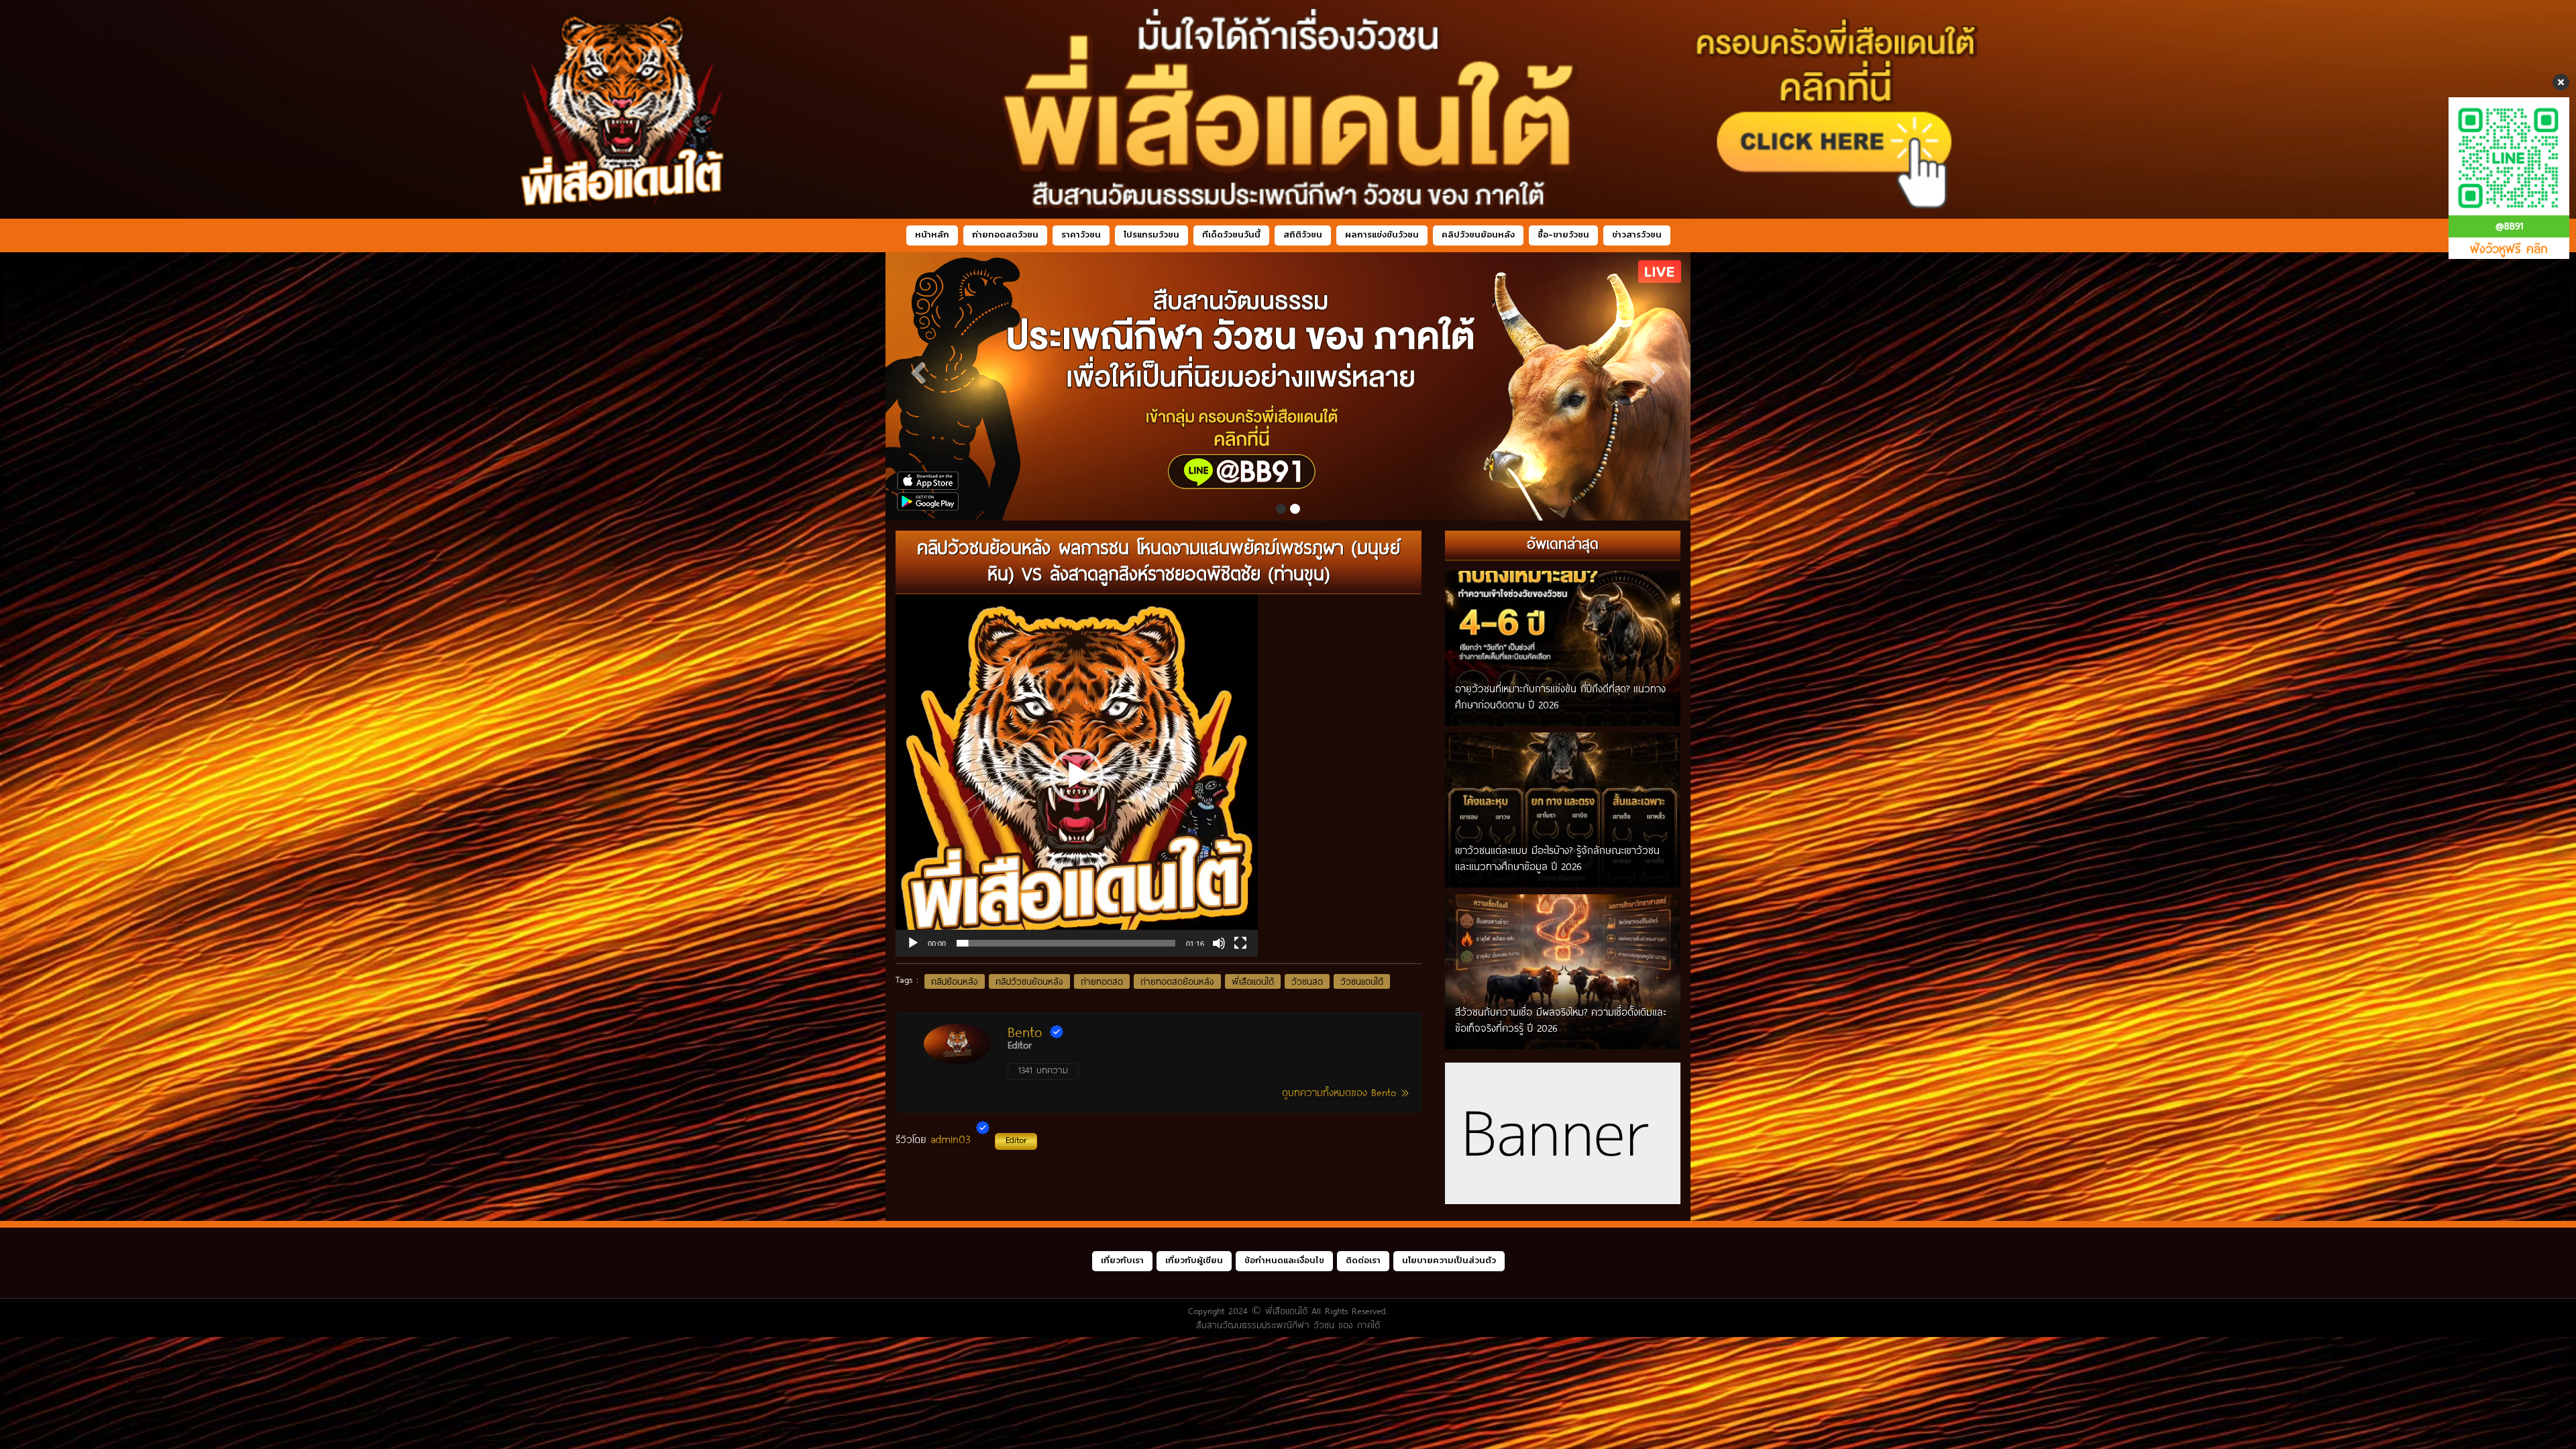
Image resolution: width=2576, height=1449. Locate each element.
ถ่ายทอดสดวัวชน (1005, 234)
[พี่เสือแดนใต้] (1288, 386)
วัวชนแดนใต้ (1362, 981)
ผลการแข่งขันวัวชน (1382, 234)
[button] (1077, 775)
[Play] (913, 943)
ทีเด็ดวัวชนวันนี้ (1231, 234)
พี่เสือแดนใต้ (1253, 981)
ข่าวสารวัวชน (1637, 234)
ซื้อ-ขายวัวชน (1563, 234)
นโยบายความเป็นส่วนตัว (1449, 1260)
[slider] (1066, 943)
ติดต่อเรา (1363, 1260)
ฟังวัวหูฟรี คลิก (2509, 248)
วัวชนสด (1307, 981)
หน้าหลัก (932, 234)
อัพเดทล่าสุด (1563, 543)
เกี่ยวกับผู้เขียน (1194, 1260)
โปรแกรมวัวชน (1151, 234)
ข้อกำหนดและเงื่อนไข (1284, 1260)
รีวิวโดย (961, 1139)
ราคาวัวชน (1081, 234)
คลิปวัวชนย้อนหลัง (1478, 234)
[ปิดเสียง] (1219, 943)
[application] (1077, 775)
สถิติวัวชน (1303, 234)
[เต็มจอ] (1240, 943)
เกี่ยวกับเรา (1122, 1260)
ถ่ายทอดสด (1102, 981)
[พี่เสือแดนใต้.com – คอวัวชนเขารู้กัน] (1288, 109)
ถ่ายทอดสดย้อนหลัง (1177, 981)
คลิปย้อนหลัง (955, 981)
